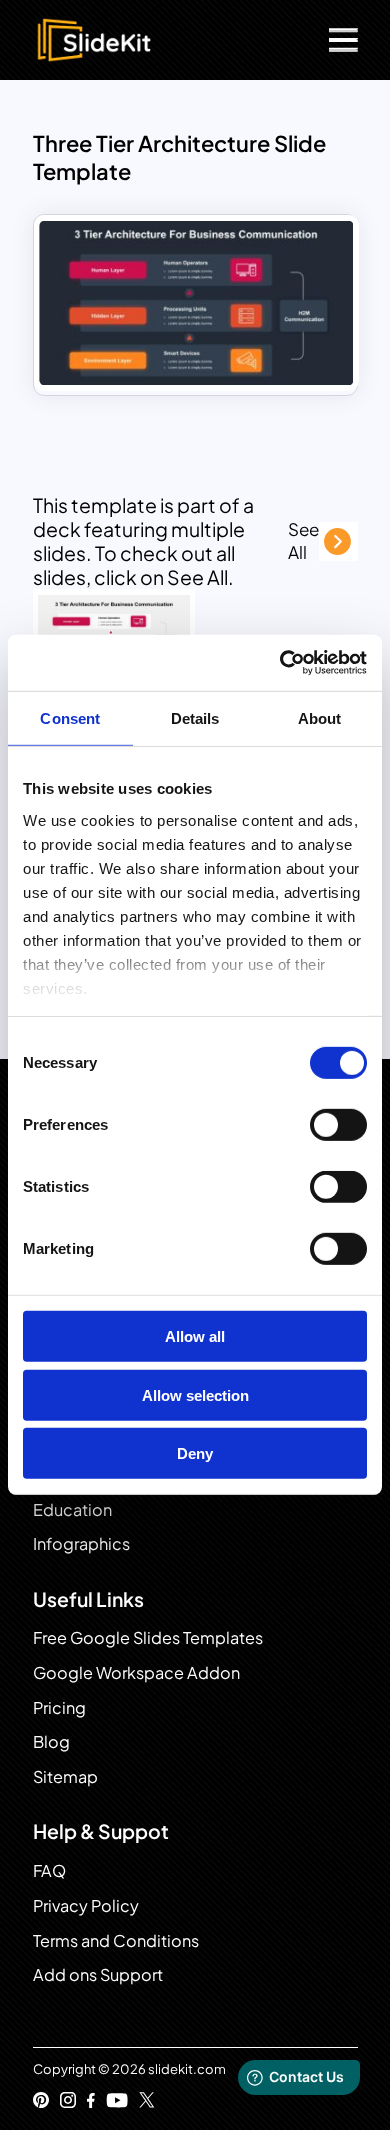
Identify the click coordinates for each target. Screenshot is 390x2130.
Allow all (195, 1336)
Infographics (81, 1543)
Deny (195, 1453)
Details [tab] (195, 717)
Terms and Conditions (116, 1940)
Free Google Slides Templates (148, 1637)
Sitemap (65, 1776)
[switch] (338, 1125)
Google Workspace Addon (136, 1672)
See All (303, 541)
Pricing (59, 1707)
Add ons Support (98, 1974)
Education (72, 1509)
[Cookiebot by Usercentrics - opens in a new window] (280, 663)
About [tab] (320, 717)
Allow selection (195, 1395)
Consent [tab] (70, 717)
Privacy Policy (86, 1905)
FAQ (49, 1870)
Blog (51, 1741)
